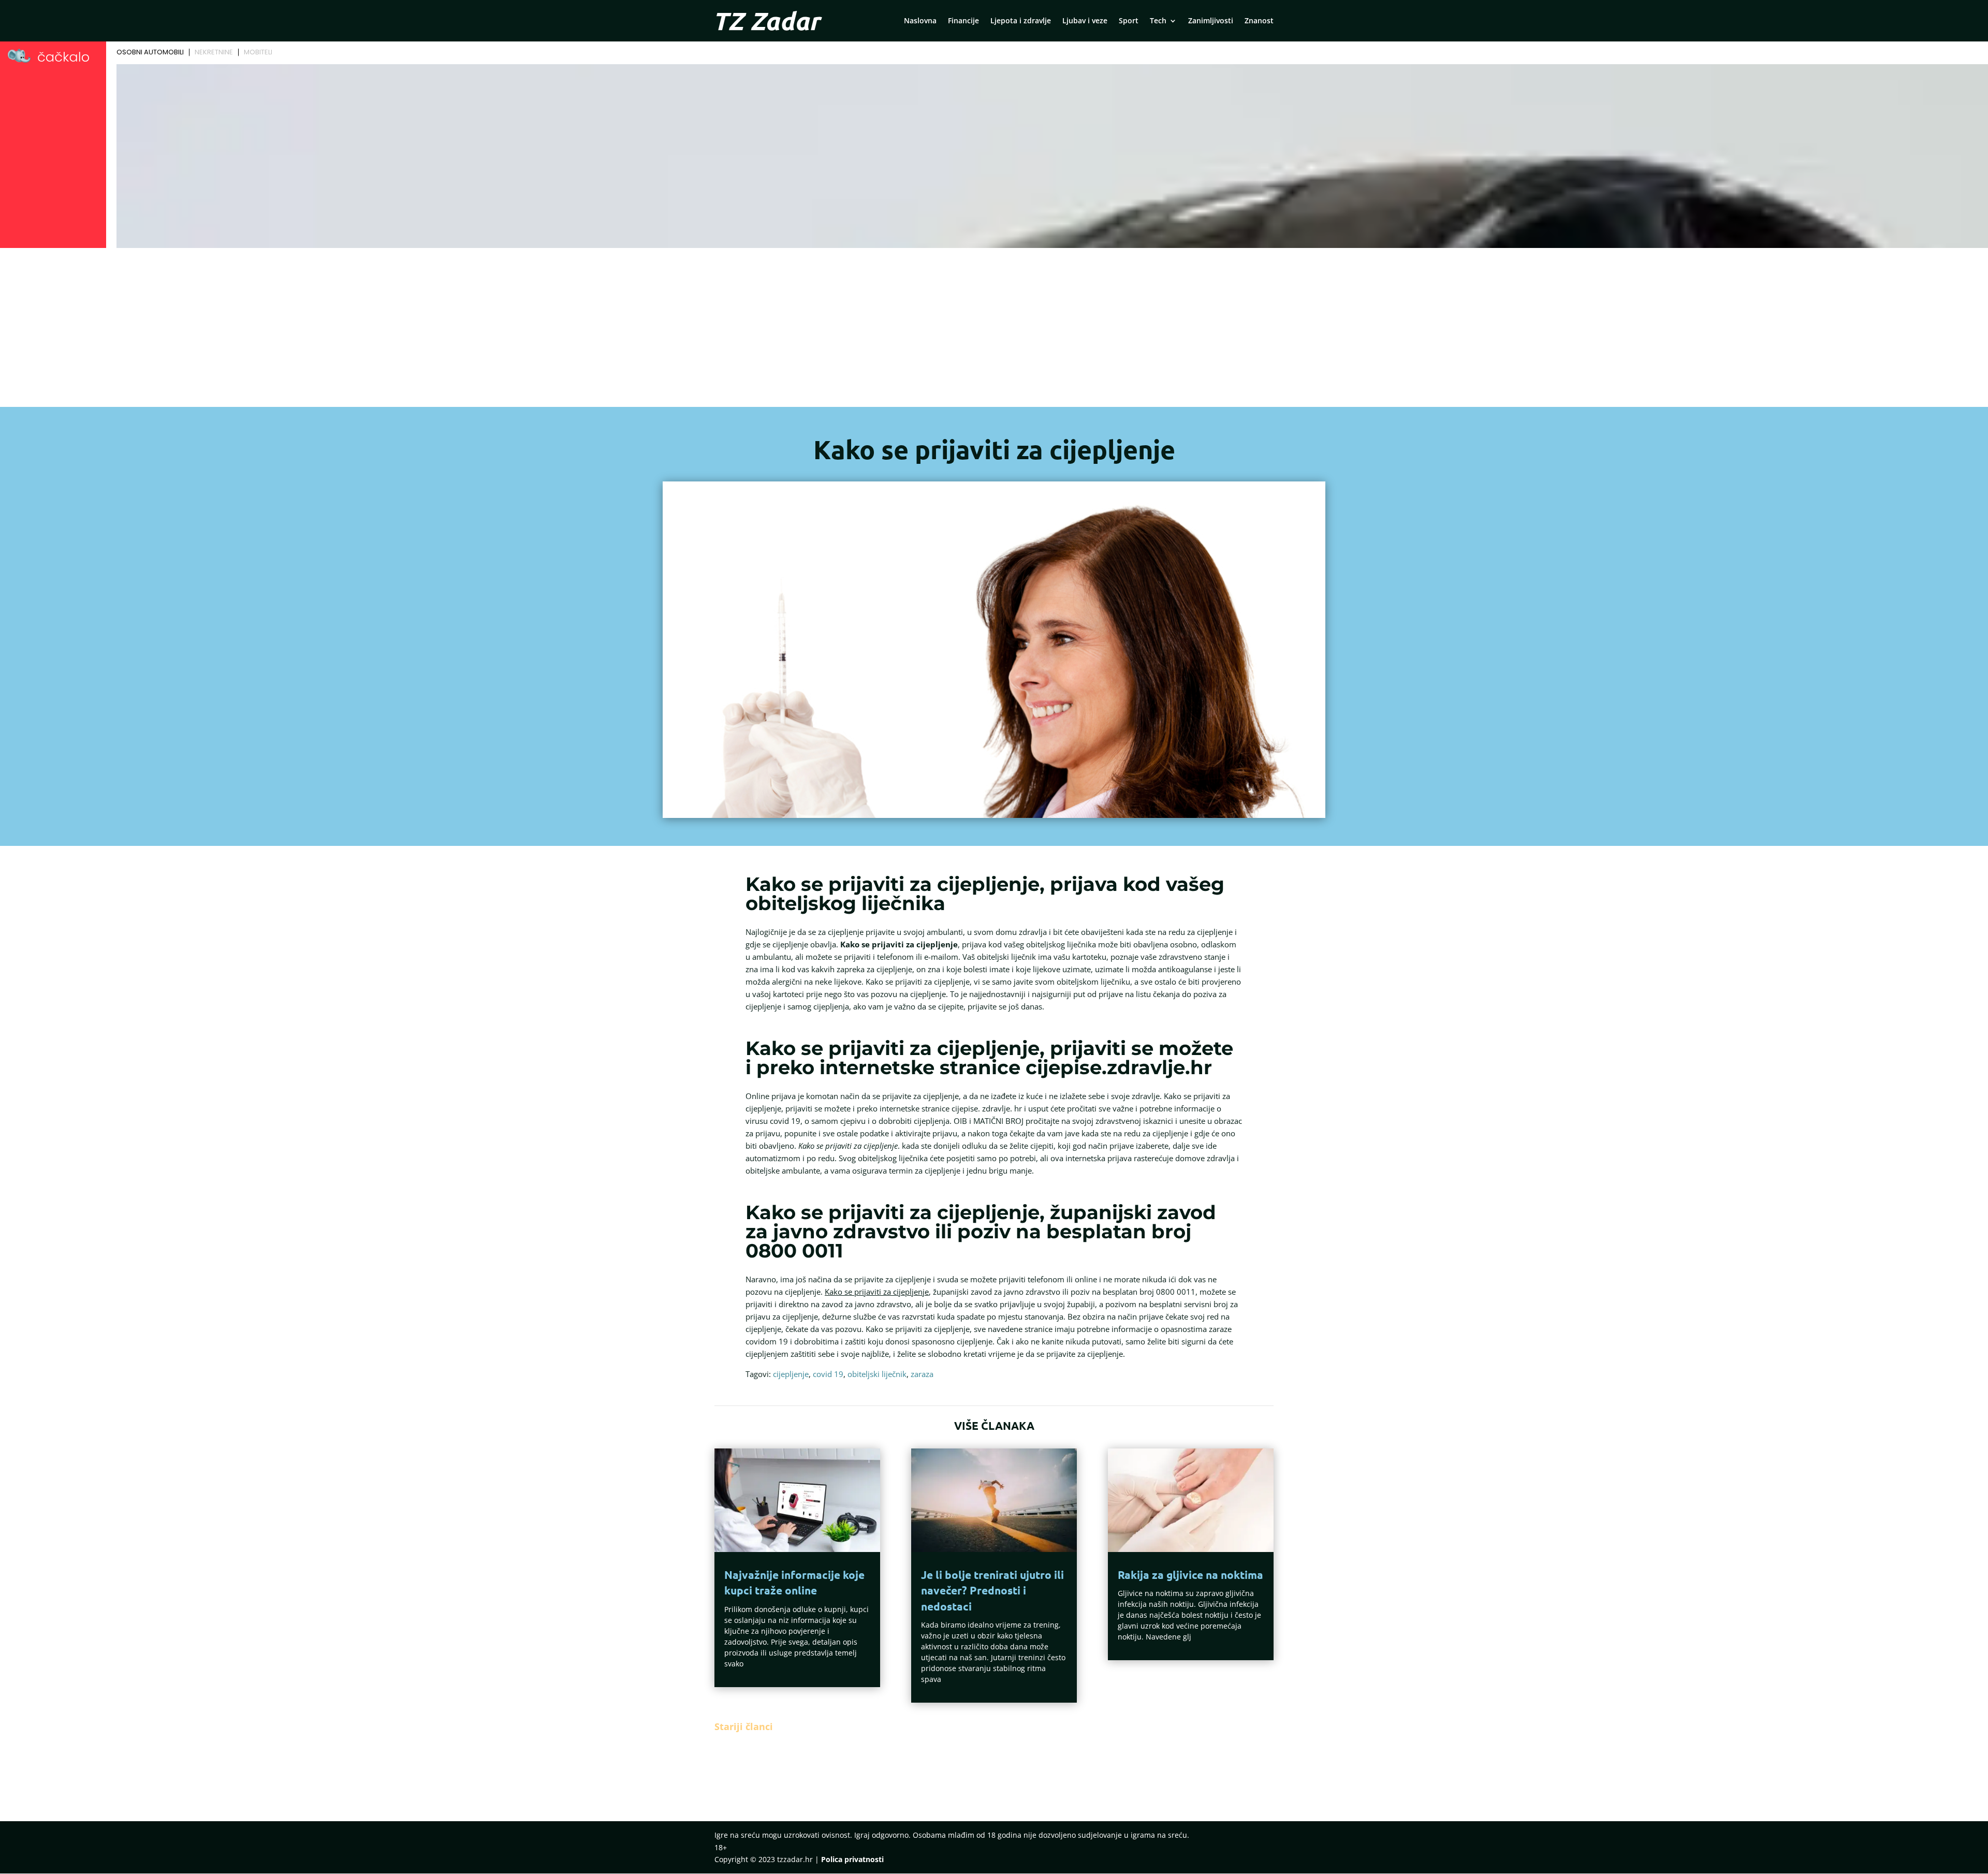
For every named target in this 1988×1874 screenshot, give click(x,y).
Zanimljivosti (1211, 21)
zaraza (922, 1374)
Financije (963, 21)
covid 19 (828, 1374)
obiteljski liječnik (877, 1374)
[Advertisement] (994, 329)
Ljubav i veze (1085, 21)
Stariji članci (744, 1726)
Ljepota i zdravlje (1021, 21)
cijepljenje (791, 1374)
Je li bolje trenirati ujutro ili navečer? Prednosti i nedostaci (992, 1590)
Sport (1129, 21)
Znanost (1259, 21)
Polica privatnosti (852, 1859)
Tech (1158, 21)
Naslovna (920, 21)
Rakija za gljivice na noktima (1190, 1575)
